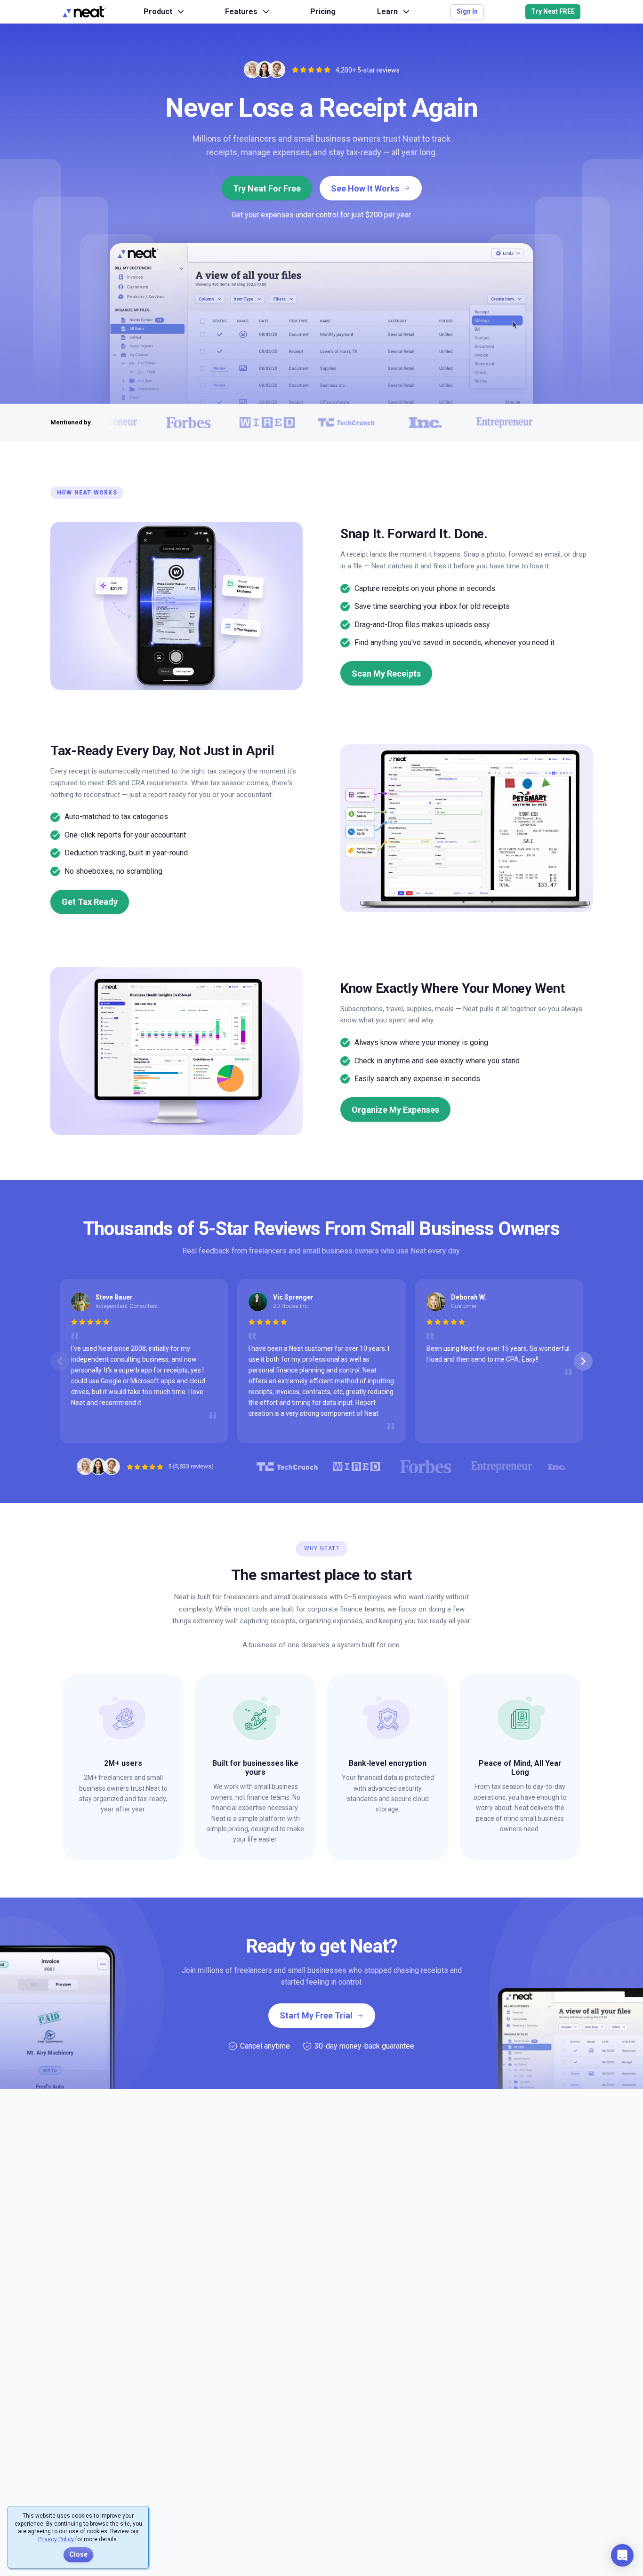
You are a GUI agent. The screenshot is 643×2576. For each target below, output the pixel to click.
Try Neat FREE (553, 11)
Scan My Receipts (386, 674)
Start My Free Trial (316, 2015)
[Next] (583, 1361)
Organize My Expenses (395, 1110)
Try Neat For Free (267, 188)
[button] (622, 2555)
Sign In (467, 11)
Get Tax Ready (90, 902)
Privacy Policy (56, 2539)
